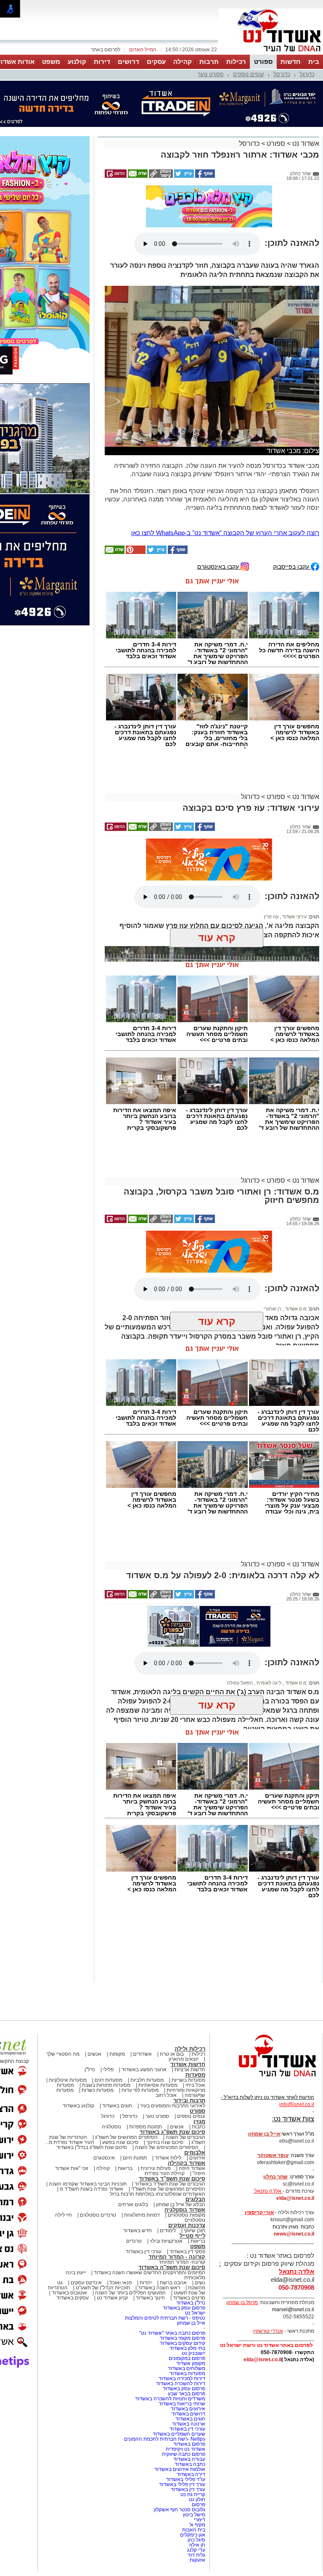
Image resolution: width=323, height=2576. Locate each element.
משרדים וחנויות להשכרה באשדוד (170, 2399)
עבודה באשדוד (189, 2459)
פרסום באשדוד (189, 2444)
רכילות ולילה (190, 2049)
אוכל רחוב (166, 2095)
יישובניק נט (193, 2353)
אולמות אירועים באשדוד (180, 2469)
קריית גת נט (193, 2494)
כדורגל (307, 74)
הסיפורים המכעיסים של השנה (167, 2147)
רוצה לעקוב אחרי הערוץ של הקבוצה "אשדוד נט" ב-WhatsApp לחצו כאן (225, 533)
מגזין (199, 2121)
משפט (51, 62)
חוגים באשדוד (117, 2106)
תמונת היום (135, 2158)
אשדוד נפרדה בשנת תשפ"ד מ (91, 2189)
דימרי (200, 2520)
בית (314, 62)
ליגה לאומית (268, 1683)
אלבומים (195, 2153)
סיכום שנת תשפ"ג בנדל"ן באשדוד (92, 2147)
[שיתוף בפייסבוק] (204, 176)
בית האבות (194, 2530)
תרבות (209, 62)
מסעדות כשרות (98, 2090)
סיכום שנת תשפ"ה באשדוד (172, 2267)
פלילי (108, 2070)
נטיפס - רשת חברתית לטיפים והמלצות (165, 2318)
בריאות (125, 2168)
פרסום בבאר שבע (187, 2394)
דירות (102, 62)
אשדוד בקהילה (187, 2163)
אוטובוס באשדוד (69, 2293)
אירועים (197, 2158)
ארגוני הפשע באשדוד (144, 2070)
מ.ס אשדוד (295, 1309)
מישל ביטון (194, 2515)
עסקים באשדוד (73, 2298)
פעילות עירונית (156, 2168)
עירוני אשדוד (294, 917)
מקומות (117, 2054)
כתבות (199, 2127)
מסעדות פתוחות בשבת (106, 2085)
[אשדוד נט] (266, 2079)
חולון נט (196, 2500)
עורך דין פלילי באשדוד (181, 2484)
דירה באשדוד (191, 2474)
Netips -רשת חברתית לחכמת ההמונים (165, 2439)
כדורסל (282, 74)
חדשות (291, 62)
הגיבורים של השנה (185, 2137)
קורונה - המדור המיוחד (177, 2257)
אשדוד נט (305, 144)
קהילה (183, 62)
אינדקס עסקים (86, 2283)
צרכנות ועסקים (187, 2225)
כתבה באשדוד (189, 2464)
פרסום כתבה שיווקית (183, 2454)
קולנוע (77, 62)
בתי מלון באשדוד (187, 2348)
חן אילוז (197, 2545)
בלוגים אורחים (133, 2204)
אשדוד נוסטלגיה (185, 2210)
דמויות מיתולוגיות (142, 2215)
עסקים (156, 62)
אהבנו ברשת (173, 2283)
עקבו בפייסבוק (292, 566)
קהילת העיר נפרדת (165, 2173)
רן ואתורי (273, 1309)
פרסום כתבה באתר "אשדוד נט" (172, 2333)
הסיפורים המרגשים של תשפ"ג (126, 2137)
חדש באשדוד (138, 2231)
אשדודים (142, 2054)
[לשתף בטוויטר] (183, 176)
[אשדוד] (271, 54)
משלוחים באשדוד (187, 2368)
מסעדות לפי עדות (140, 2090)
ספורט (263, 62)
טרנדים (134, 2241)
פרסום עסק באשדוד (183, 2308)
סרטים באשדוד (189, 2298)
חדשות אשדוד (188, 2064)
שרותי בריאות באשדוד (182, 2404)
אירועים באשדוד (188, 2409)
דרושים (128, 62)
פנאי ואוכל (121, 2283)
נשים (200, 2283)
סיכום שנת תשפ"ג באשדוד (172, 2132)
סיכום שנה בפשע (120, 2142)
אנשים (94, 2054)
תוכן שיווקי (195, 2231)
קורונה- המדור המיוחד (182, 2262)
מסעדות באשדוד (187, 2373)
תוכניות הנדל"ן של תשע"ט (103, 2288)
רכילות (236, 62)
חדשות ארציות (190, 2070)
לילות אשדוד (168, 2158)
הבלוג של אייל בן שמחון (181, 2204)
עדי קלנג (196, 2550)
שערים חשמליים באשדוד (179, 2434)
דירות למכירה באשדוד (182, 2378)
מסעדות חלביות (147, 2080)
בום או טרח (172, 2054)
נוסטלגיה (111, 2127)
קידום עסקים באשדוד (183, 2343)
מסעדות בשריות (188, 2080)
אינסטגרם (104, 2158)
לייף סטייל (192, 2236)
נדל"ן (90, 2070)
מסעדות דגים (109, 2080)
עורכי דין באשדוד (144, 2252)
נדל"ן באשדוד (191, 2303)
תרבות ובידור (189, 2100)
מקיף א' (197, 2525)
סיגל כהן (196, 2540)
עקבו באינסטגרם (219, 566)
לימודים (167, 2231)
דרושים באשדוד (188, 2414)
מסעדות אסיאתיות (158, 2085)
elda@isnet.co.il (295, 2198)
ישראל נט (195, 2313)
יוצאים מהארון (184, 2059)
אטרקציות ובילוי (166, 2241)
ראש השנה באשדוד (159, 2288)
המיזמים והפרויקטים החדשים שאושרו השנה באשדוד (149, 2273)
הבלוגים (195, 2199)
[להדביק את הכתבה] (135, 552)
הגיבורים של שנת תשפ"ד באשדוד (169, 2184)
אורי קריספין (259, 2212)
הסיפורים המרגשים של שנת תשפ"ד (168, 2189)
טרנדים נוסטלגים (98, 2215)
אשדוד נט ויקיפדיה (185, 2449)
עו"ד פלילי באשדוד (185, 2479)
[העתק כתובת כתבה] (160, 176)
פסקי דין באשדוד (187, 2252)
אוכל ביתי (195, 2085)
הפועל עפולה (240, 1683)
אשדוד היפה (191, 2168)
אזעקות (197, 2560)
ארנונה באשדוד (189, 2424)
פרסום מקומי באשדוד (183, 2338)
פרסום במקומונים (187, 2358)
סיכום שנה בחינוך (165, 2142)
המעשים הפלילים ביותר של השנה (130, 2293)
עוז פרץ (271, 917)
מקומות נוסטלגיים (186, 2215)
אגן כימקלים (193, 2535)
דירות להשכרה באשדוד (181, 2384)
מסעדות (195, 2075)
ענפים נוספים (249, 74)
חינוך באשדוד (150, 2298)
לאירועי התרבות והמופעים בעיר (173, 2106)
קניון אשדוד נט (112, 2298)
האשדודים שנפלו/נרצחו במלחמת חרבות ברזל (158, 2194)
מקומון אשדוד (191, 2363)
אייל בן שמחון (191, 2323)
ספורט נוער (211, 74)
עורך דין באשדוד (188, 2489)
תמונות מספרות (145, 2127)
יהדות (146, 2283)
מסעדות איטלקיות (68, 2080)
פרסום (198, 2505)
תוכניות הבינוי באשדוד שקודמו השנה (87, 2184)
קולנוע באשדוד (78, 2106)
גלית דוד (196, 2555)
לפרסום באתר (106, 50)
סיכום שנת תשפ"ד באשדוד (172, 2179)
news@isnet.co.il (294, 2234)
